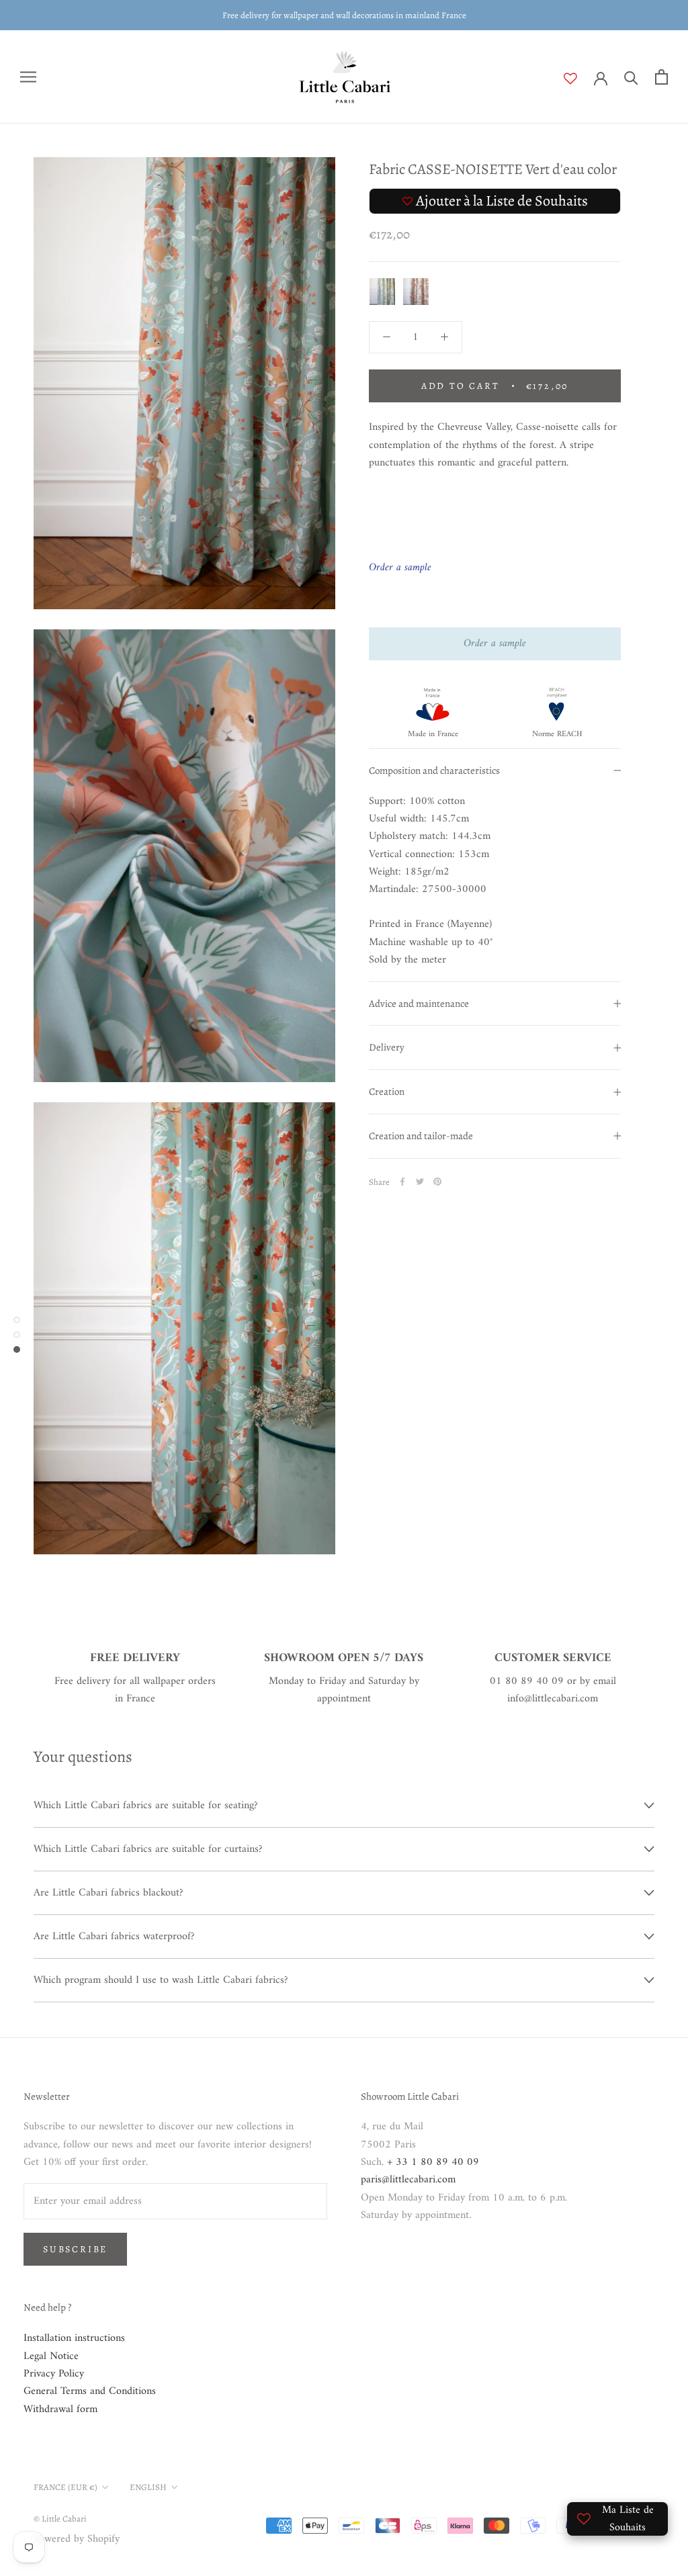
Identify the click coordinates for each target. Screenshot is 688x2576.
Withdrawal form (60, 2409)
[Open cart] (661, 77)
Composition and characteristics (434, 770)
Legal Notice (51, 2356)
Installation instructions (74, 2338)
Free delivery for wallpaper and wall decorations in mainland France (344, 15)
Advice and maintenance (419, 1004)
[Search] (631, 77)
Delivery (387, 1047)
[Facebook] (402, 1182)
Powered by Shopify (77, 2539)
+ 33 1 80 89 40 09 (433, 2162)
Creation (387, 1092)
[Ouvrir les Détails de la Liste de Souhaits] (579, 79)
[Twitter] (420, 1182)
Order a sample (495, 643)
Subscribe (75, 2249)
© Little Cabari (60, 2519)
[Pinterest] (437, 1182)
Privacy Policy (54, 2374)
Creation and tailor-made (421, 1136)
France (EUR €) (66, 2487)
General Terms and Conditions (90, 2391)
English (148, 2487)
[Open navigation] (28, 77)
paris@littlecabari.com (408, 2180)
